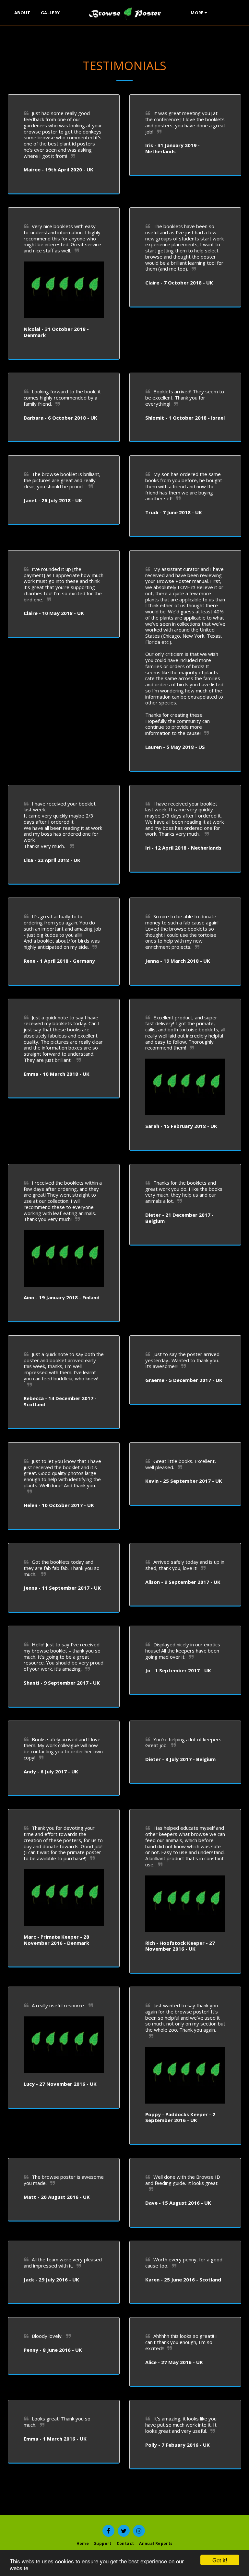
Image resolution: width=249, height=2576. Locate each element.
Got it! (220, 2560)
